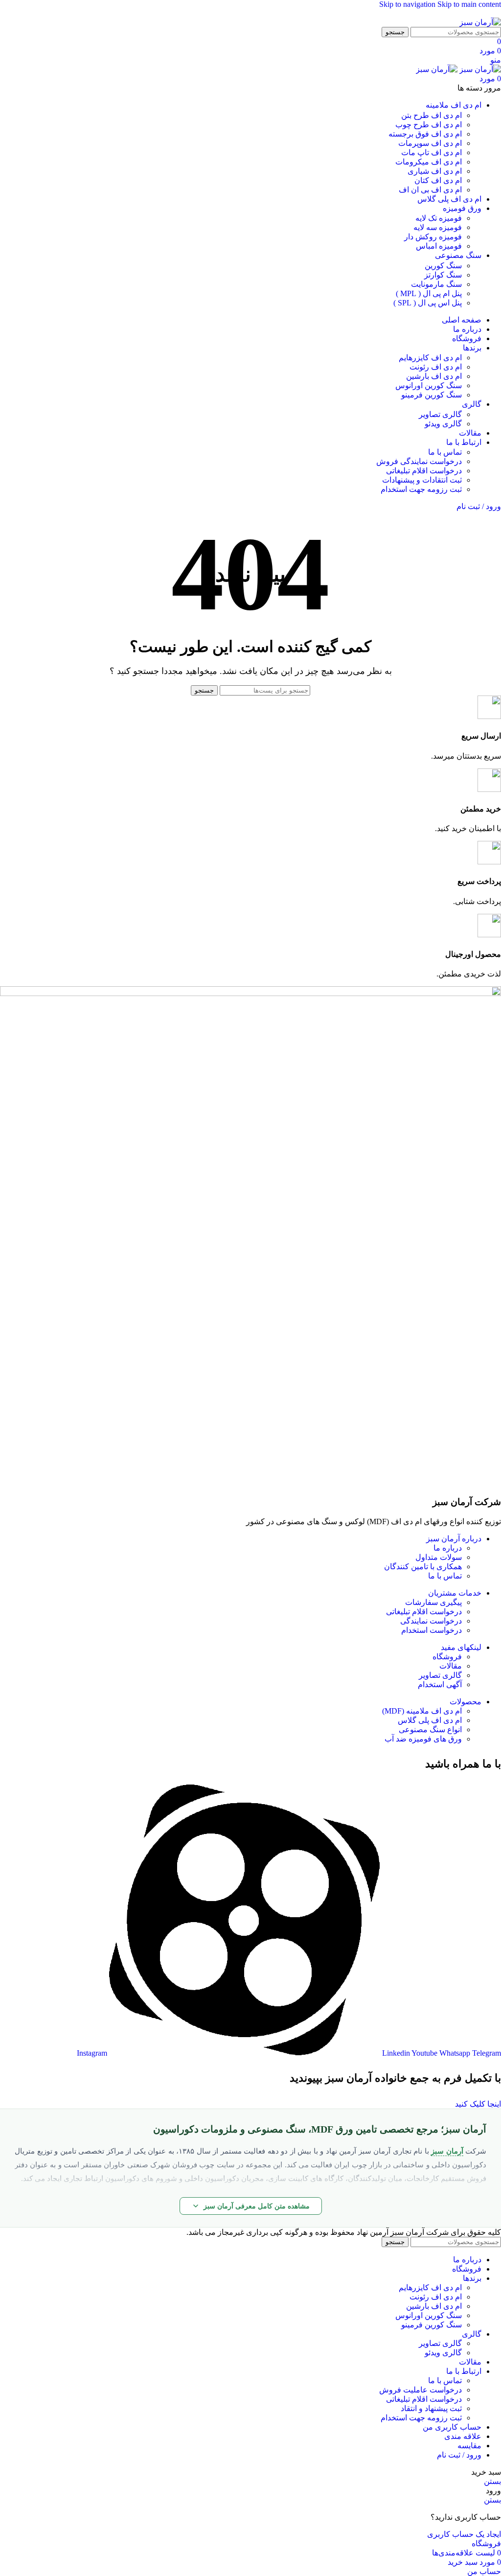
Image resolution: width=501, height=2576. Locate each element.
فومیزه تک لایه (439, 218)
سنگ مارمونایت (436, 284)
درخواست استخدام (432, 1630)
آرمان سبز (447, 2151)
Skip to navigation (408, 4)
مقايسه (469, 2446)
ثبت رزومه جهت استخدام (421, 489)
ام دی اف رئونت (436, 367)
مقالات (451, 1666)
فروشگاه (447, 1657)
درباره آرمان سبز (454, 1539)
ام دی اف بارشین (434, 376)
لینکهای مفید (461, 1647)
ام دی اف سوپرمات (430, 143)
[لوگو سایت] (480, 22)
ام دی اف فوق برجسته (425, 134)
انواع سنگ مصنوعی (430, 1729)
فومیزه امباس (439, 246)
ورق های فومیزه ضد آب (423, 1739)
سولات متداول (439, 1557)
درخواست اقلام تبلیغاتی (424, 471)
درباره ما (448, 1548)
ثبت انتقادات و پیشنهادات (422, 480)
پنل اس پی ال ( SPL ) (428, 303)
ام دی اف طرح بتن (432, 115)
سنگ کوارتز (443, 275)
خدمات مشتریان (455, 1593)
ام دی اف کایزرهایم (430, 358)
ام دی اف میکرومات (429, 162)
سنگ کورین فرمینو (432, 395)
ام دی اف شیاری (435, 171)
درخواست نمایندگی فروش (419, 461)
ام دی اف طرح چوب (429, 125)
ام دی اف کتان (438, 180)
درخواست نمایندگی (431, 1621)
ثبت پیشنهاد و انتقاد (431, 2408)
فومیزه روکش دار (433, 237)
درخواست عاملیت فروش (421, 2390)
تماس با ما (445, 452)
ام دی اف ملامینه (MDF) (422, 1711)
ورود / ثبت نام (459, 2455)
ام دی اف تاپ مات (432, 152)
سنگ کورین (443, 266)
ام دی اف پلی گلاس (430, 1720)
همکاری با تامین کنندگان (423, 1566)
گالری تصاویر (440, 414)
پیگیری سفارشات (433, 1602)
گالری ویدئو (443, 424)
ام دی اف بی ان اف (430, 190)
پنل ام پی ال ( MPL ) (429, 293)
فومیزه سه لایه (438, 227)
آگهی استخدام (440, 1684)
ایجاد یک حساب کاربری (464, 2534)
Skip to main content (469, 4)
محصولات (466, 1702)
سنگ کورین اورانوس (429, 385)
